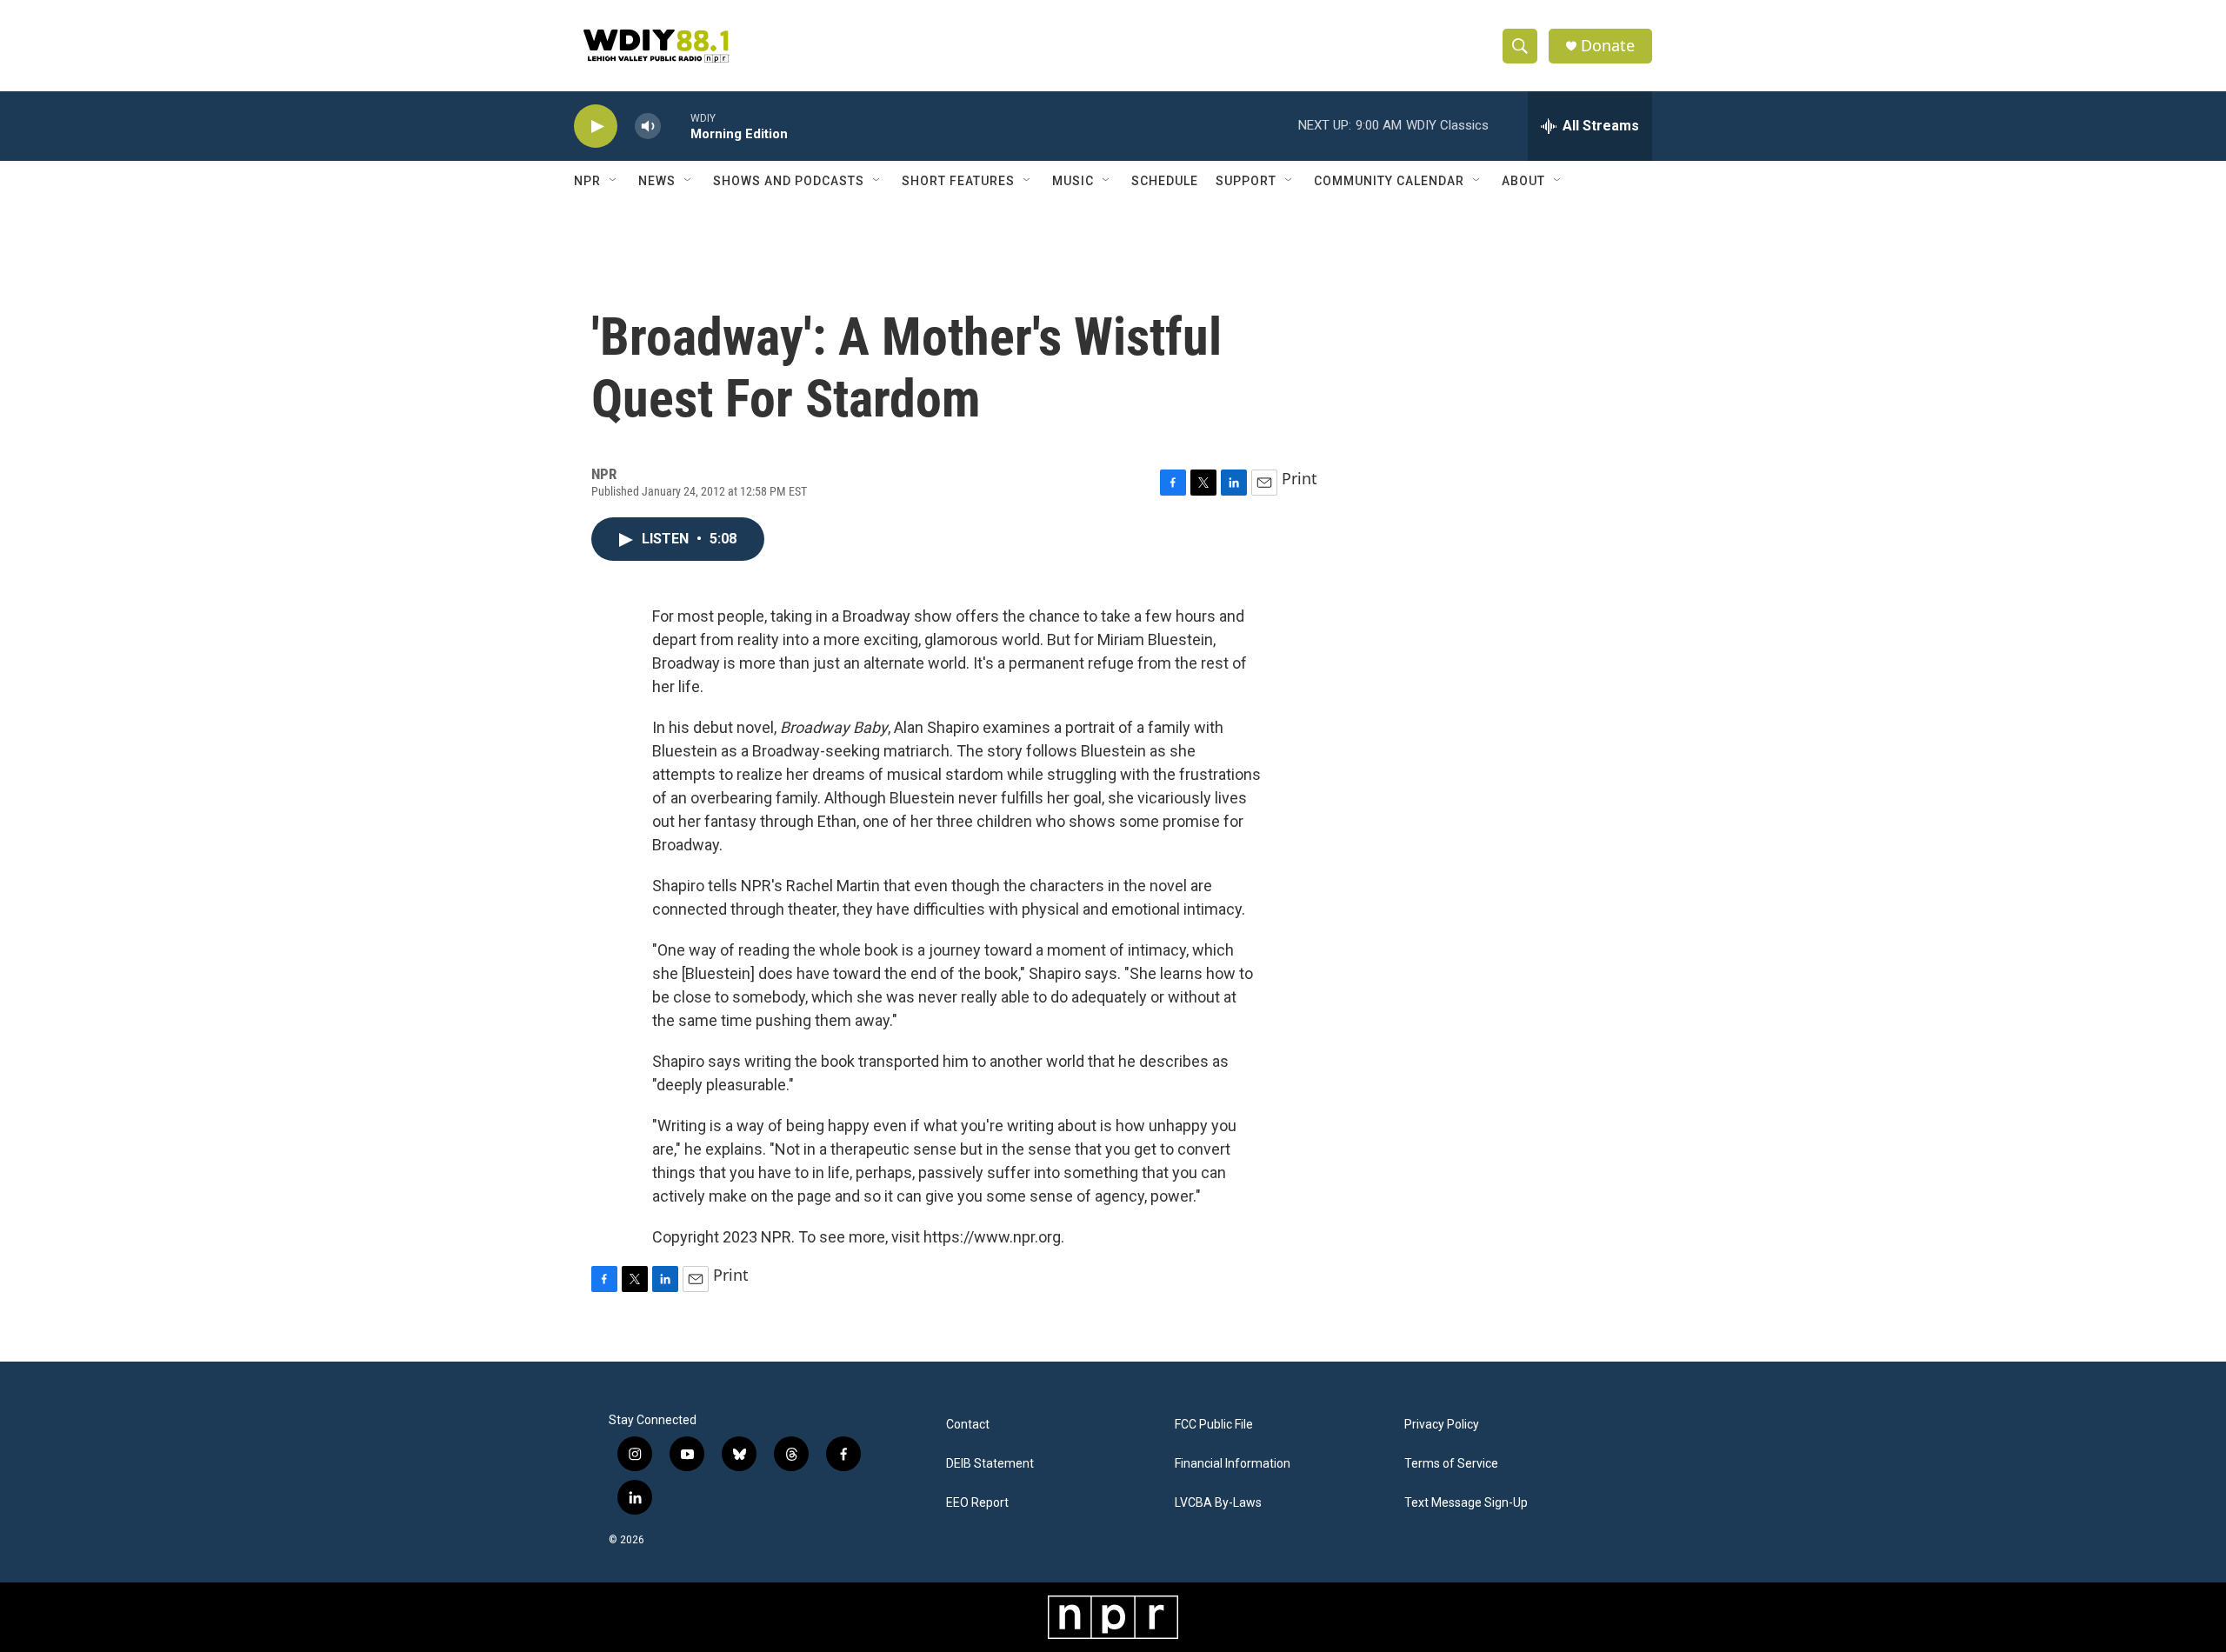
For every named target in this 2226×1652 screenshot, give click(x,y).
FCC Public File (1214, 1425)
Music (1073, 181)
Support (1246, 181)
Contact (968, 1425)
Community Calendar (1389, 181)
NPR (587, 181)
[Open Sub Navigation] (614, 181)
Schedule (1165, 181)
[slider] (676, 126)
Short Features (958, 181)
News (657, 181)
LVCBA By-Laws (1218, 1503)
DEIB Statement (990, 1464)
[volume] (648, 127)
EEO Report (977, 1503)
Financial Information (1233, 1464)
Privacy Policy (1442, 1425)
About (1523, 181)
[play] (596, 127)
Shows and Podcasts (789, 181)
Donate (1608, 46)
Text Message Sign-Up (1466, 1503)
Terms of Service (1451, 1464)
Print (1300, 478)
